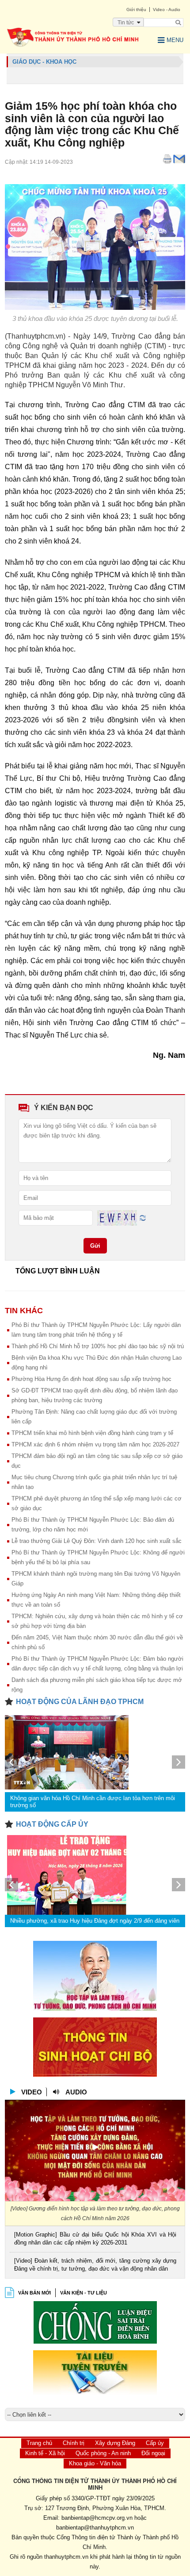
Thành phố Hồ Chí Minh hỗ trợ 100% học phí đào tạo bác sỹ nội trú (98, 1346)
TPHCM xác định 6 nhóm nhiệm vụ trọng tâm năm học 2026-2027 (95, 1444)
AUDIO (76, 2092)
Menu (175, 40)
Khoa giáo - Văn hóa (95, 2463)
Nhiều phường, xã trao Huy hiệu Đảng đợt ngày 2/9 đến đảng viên (95, 1921)
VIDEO (32, 2092)
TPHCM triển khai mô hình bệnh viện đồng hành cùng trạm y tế (92, 1433)
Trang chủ (39, 2443)
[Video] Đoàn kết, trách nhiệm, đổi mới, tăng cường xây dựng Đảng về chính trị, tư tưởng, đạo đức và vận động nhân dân (95, 2265)
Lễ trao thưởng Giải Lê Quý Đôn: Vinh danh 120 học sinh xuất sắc (97, 1541)
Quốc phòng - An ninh (103, 2453)
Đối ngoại (153, 2453)
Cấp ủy (155, 2443)
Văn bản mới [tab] (34, 2293)
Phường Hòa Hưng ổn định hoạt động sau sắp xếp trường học (91, 1379)
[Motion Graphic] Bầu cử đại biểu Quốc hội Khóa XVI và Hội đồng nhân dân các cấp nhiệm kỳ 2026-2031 (95, 2239)
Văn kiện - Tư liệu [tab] (84, 2293)
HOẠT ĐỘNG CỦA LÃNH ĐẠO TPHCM (80, 1702)
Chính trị (74, 2443)
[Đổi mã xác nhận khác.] (143, 1217)
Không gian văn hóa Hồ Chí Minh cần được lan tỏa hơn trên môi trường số (93, 1802)
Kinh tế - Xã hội (45, 2453)
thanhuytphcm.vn (66, 2557)
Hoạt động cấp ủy (52, 1824)
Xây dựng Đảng (115, 2443)
